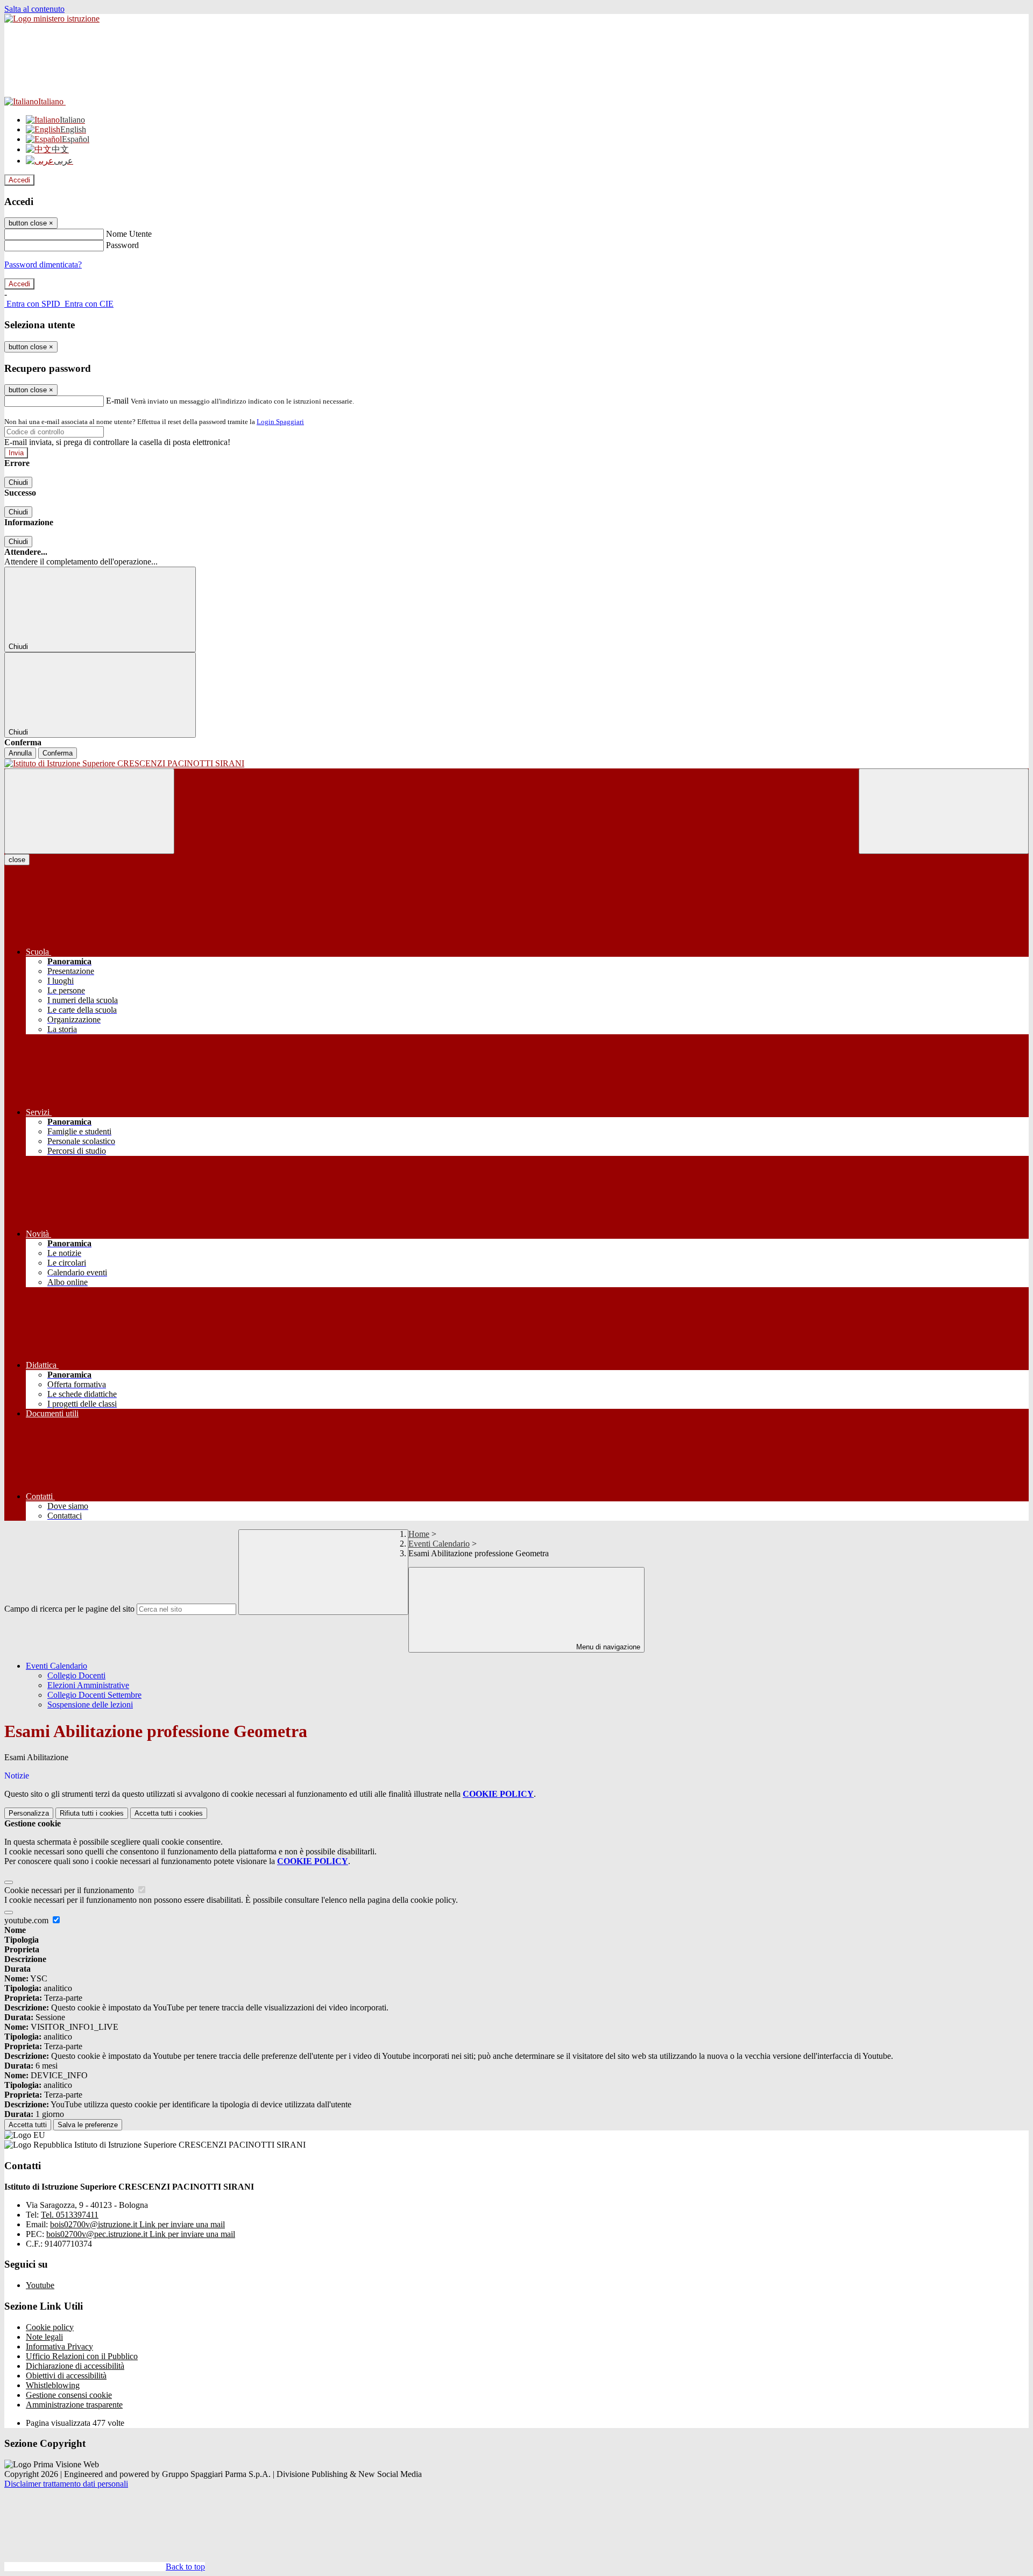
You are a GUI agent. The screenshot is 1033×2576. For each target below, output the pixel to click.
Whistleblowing (53, 2385)
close (17, 860)
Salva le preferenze (88, 2125)
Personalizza (29, 1813)
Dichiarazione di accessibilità (75, 2366)
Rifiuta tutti (92, 1813)
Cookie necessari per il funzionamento (70, 1890)
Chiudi (18, 482)
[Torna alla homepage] (516, 764)
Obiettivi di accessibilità (66, 2376)
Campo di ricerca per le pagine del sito (69, 1609)
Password (122, 245)
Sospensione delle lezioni (90, 1705)
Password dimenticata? (43, 264)
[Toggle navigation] (89, 811)
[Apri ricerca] (944, 811)
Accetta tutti (169, 1813)
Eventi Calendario (439, 1544)
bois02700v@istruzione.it (137, 2224)
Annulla (20, 753)
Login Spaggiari (280, 422)
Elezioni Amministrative (88, 1685)
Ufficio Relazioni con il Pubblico (82, 2356)
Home (419, 1534)
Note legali (44, 2337)
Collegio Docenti (76, 1675)
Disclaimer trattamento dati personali (66, 2484)
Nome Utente (129, 234)
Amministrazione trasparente (74, 2405)
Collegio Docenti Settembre (94, 1695)
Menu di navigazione (607, 1647)
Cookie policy (50, 2327)
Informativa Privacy (59, 2346)
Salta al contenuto (34, 9)
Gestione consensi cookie (69, 2395)
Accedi (19, 180)
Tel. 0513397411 (70, 2215)
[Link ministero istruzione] (52, 19)
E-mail (117, 401)
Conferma (58, 753)
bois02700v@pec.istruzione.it (141, 2234)
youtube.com (27, 1920)
